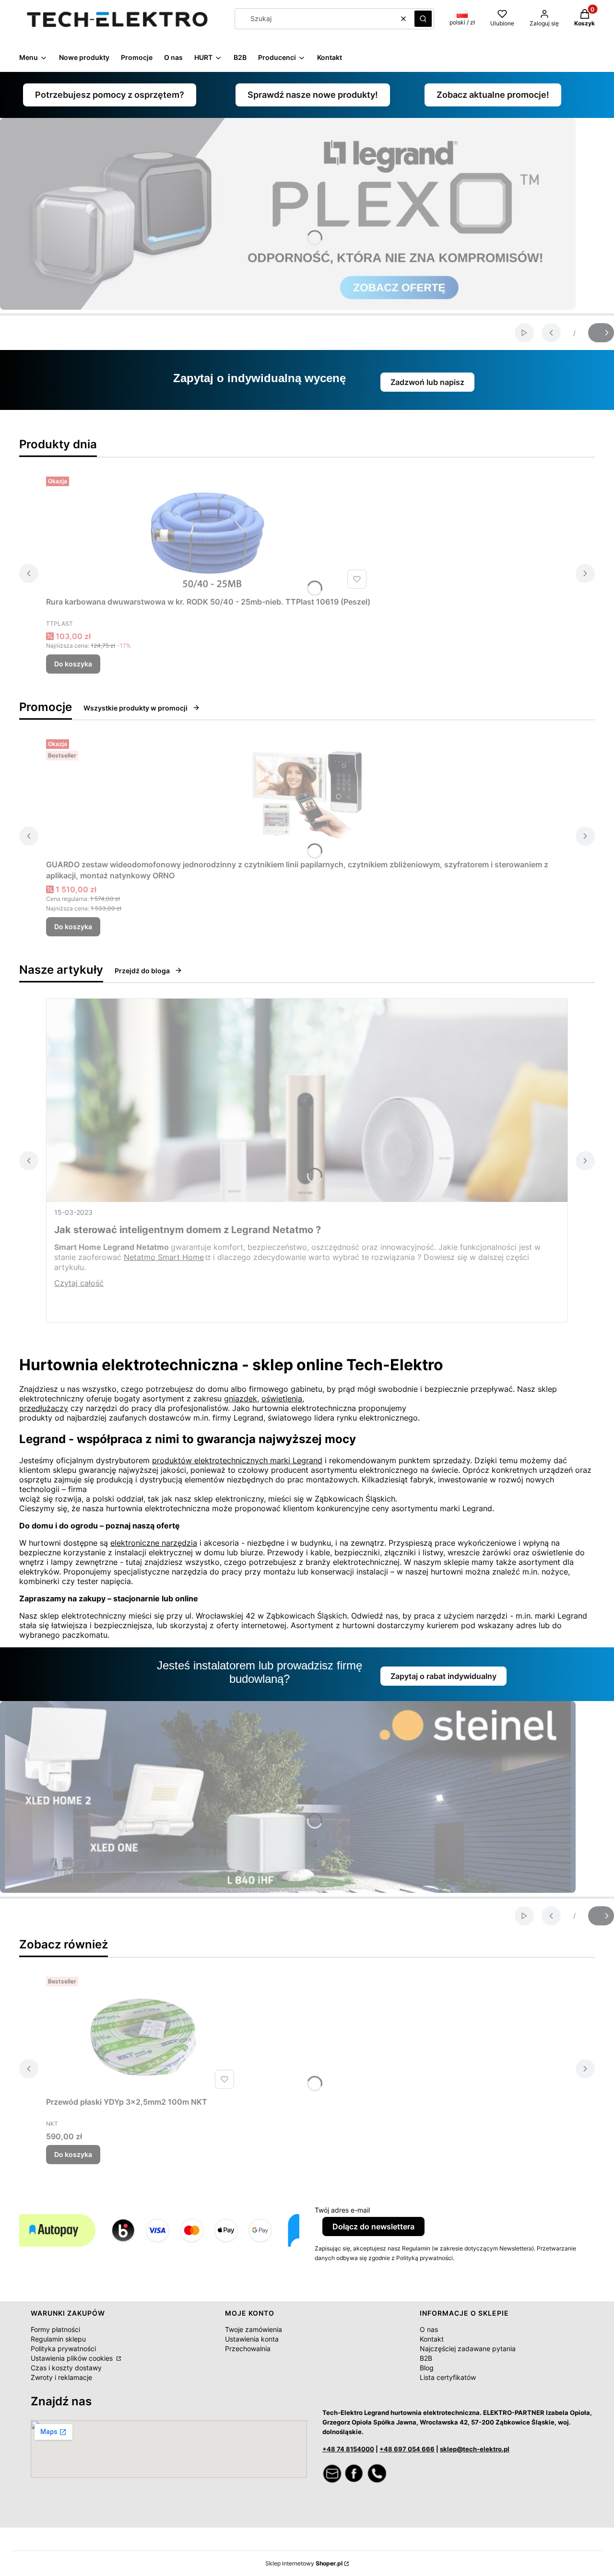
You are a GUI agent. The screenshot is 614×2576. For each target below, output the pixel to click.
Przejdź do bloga (142, 971)
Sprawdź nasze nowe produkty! (313, 95)
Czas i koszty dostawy (66, 2368)
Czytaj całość (79, 1283)
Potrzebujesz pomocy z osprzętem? (110, 95)
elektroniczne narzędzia (154, 1543)
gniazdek (241, 1399)
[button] (423, 19)
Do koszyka (73, 664)
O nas (429, 2329)
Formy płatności (55, 2329)
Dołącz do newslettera (373, 2226)
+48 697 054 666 (407, 2449)
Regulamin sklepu (58, 2339)
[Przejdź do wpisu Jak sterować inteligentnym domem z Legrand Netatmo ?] (307, 1100)
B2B (426, 2358)
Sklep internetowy (304, 2563)
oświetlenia (282, 1399)
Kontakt (432, 2339)
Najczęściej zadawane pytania (468, 2349)
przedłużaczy (44, 1408)
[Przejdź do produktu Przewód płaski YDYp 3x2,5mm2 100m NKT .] (142, 2033)
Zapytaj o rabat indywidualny (443, 1676)
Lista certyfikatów (448, 2377)
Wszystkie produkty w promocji (136, 708)
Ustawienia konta (252, 2339)
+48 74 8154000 (348, 2449)
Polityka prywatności (63, 2349)
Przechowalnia (248, 2349)
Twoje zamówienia (254, 2329)
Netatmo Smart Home (164, 1257)
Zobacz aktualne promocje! (493, 95)
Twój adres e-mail (342, 2210)
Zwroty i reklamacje (61, 2377)
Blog (427, 2368)
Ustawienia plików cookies (73, 2358)
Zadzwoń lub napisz (427, 382)
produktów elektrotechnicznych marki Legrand (237, 1460)
